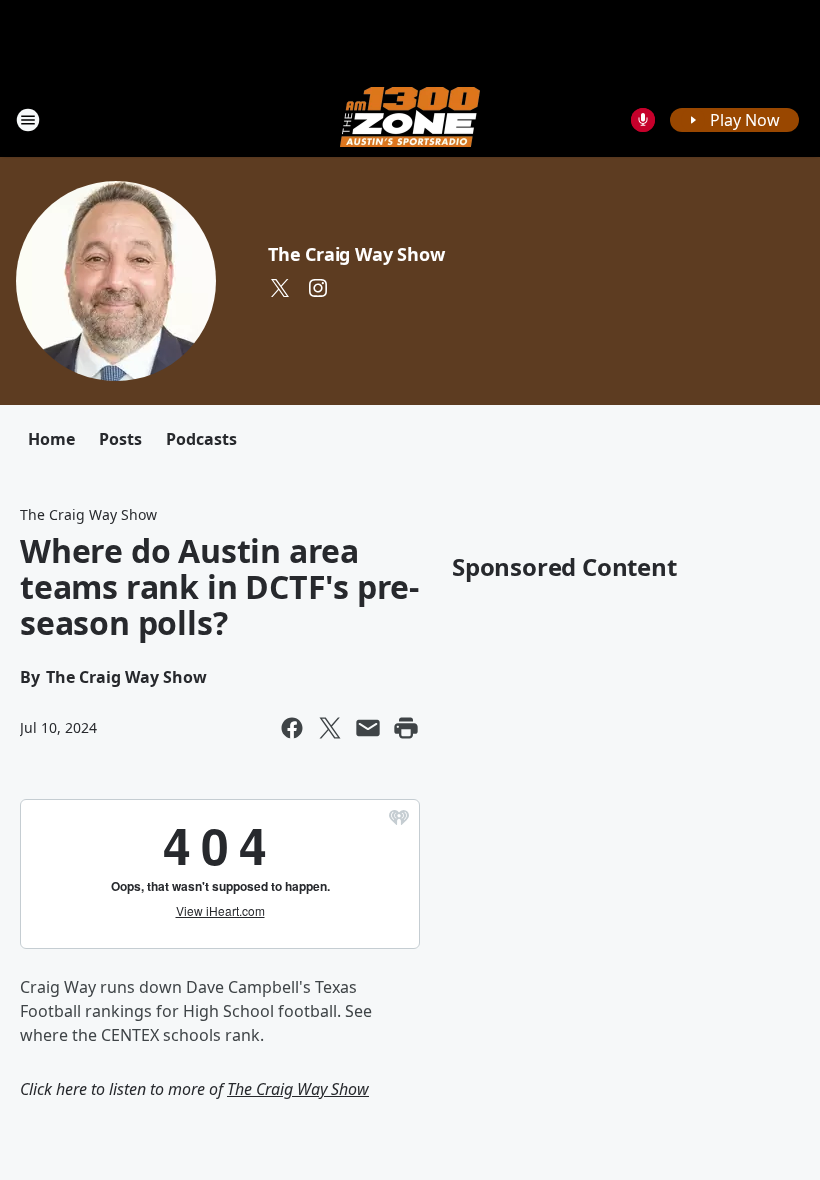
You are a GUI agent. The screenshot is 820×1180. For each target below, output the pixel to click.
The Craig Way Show (356, 254)
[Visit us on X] (280, 288)
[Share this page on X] (330, 728)
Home (51, 439)
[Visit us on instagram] (318, 288)
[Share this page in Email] (368, 728)
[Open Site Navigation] (28, 120)
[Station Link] (410, 119)
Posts (120, 439)
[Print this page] (406, 728)
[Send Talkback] (643, 120)
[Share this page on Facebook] (292, 728)
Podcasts (201, 439)
